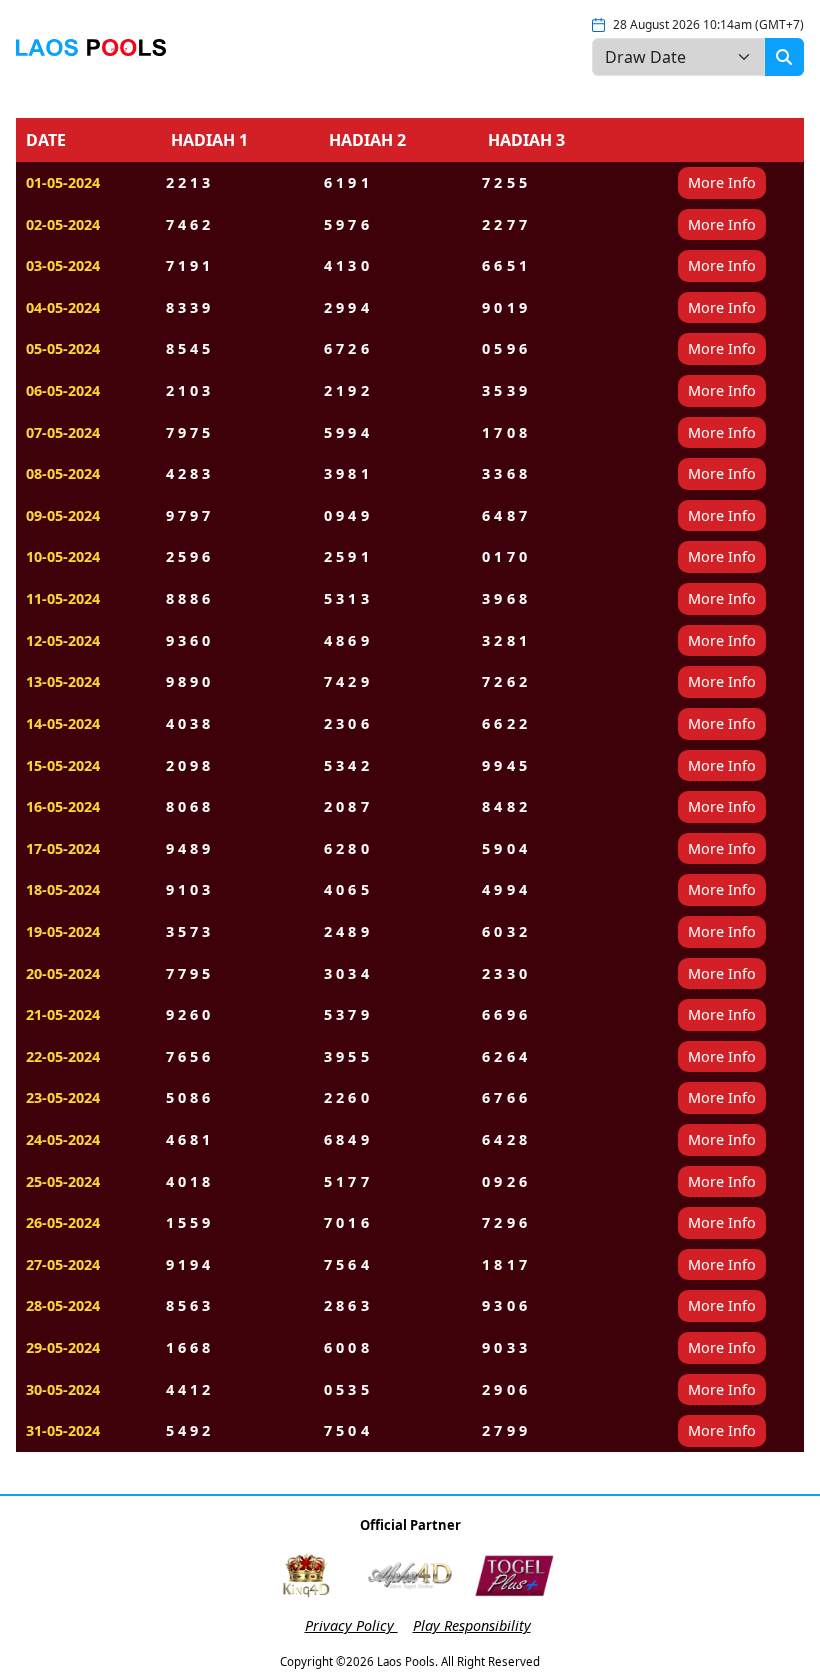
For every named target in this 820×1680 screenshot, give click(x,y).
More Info (722, 182)
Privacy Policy (351, 1625)
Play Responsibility (472, 1625)
